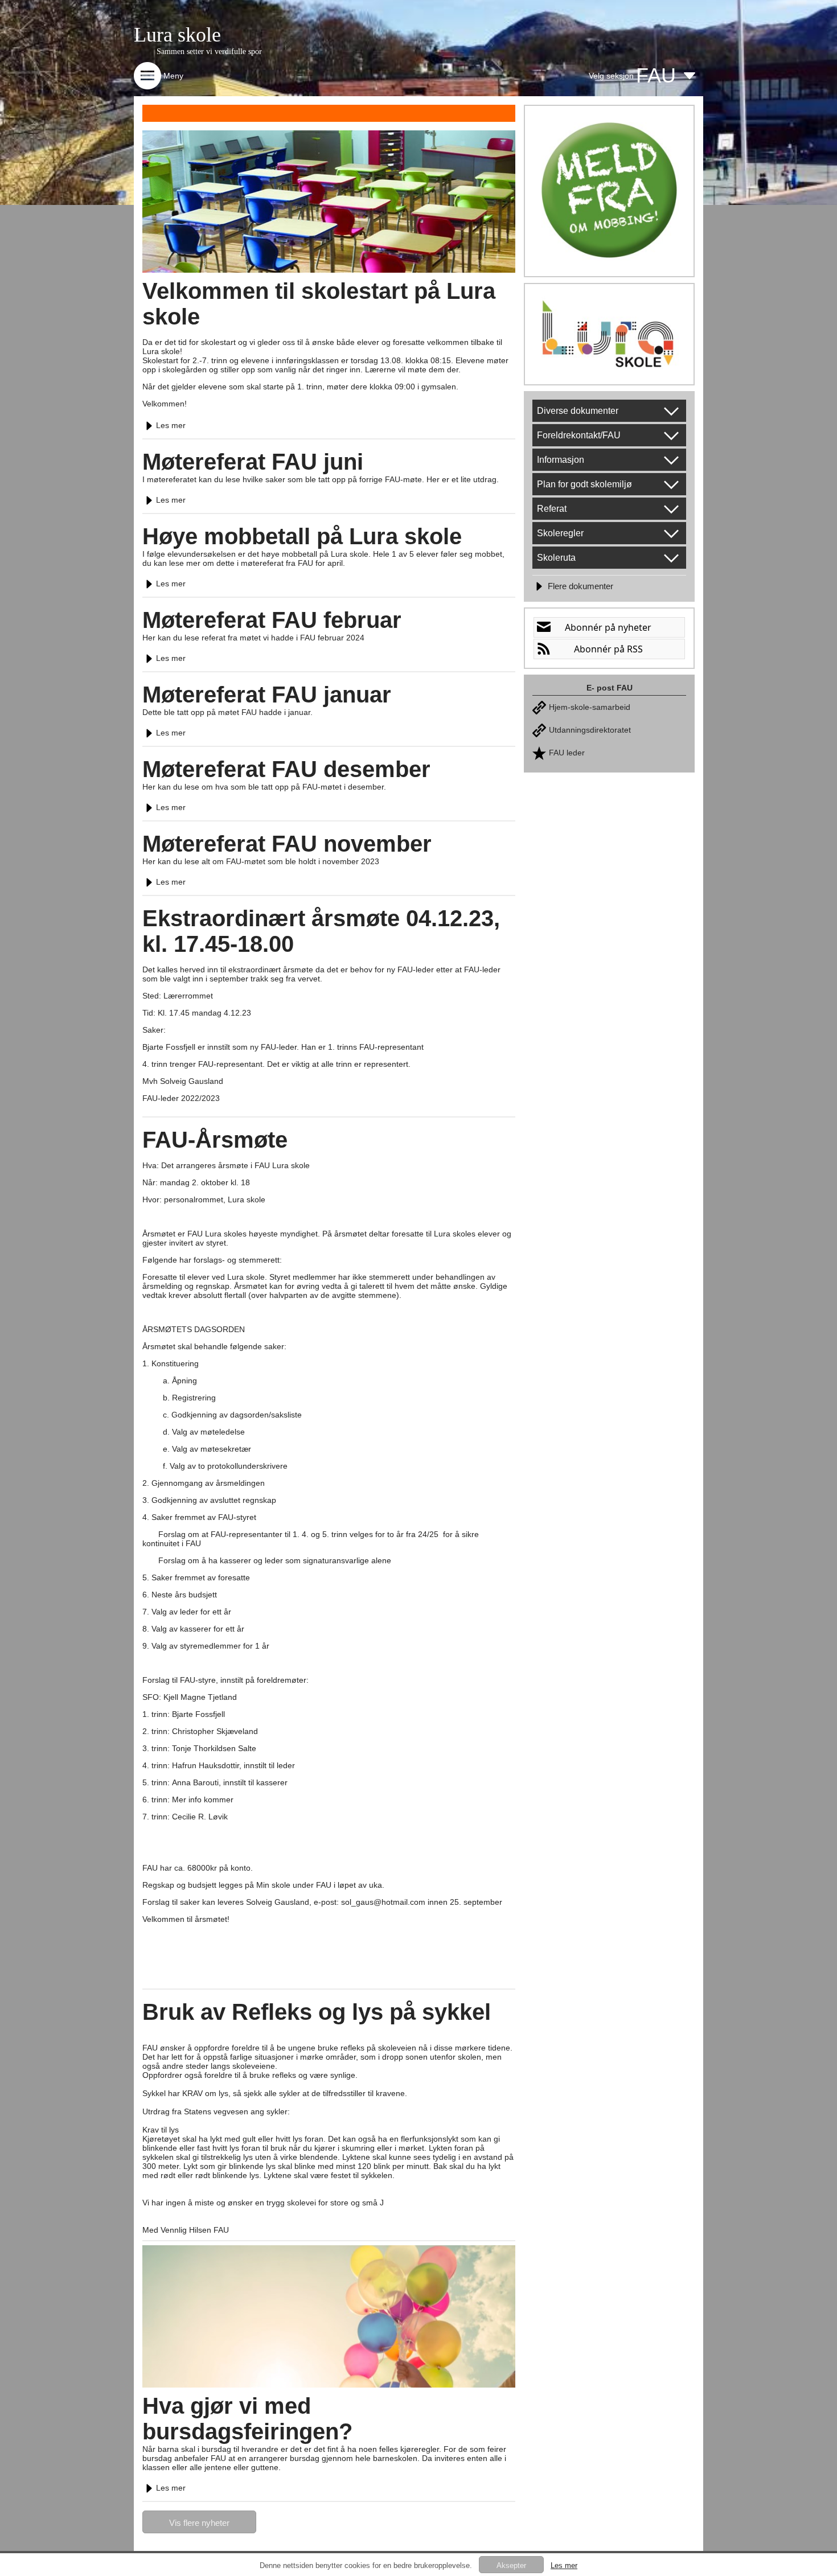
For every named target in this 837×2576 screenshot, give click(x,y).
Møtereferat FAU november (287, 844)
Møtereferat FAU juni (253, 462)
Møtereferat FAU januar (267, 695)
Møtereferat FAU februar (272, 620)
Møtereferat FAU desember (286, 769)
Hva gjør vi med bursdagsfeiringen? (247, 2419)
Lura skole (177, 35)
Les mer (171, 425)
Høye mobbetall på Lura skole (302, 536)
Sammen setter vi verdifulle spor (209, 52)
